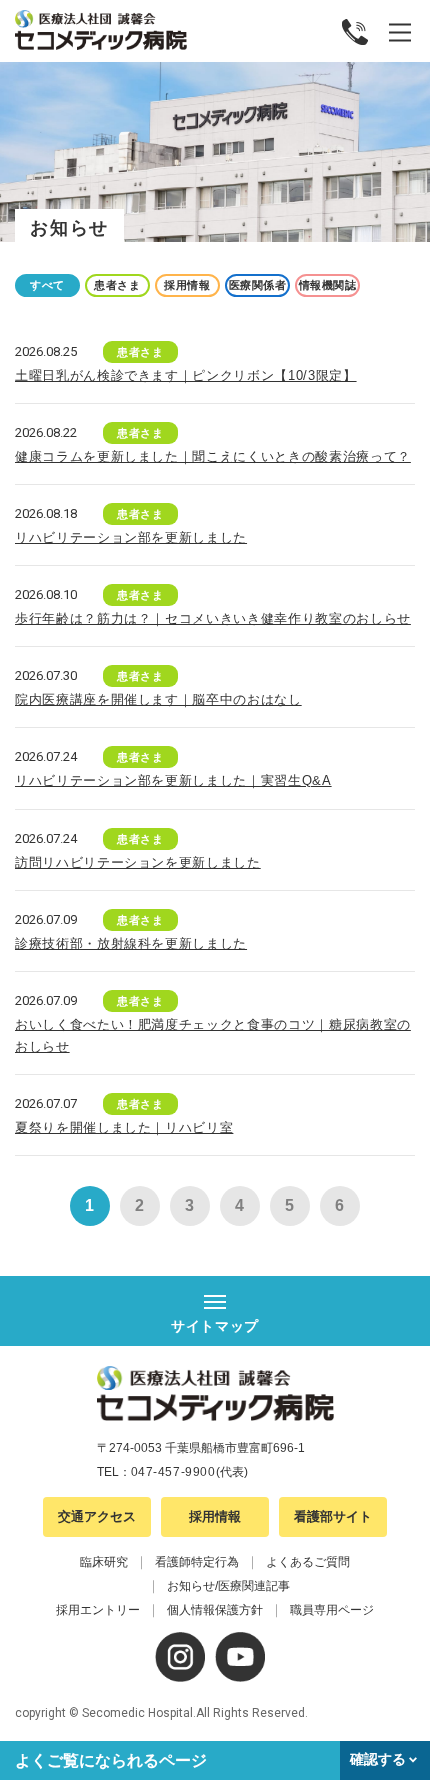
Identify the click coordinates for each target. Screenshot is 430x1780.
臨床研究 (104, 1562)
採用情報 (215, 1516)
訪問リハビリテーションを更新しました (138, 862)
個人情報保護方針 (215, 1610)
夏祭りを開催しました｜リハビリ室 (124, 1127)
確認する (378, 1759)
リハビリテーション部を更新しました (131, 537)
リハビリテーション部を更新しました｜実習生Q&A (173, 780)
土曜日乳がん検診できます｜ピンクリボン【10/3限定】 (186, 375)
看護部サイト (333, 1516)
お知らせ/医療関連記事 (228, 1586)
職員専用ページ (332, 1610)
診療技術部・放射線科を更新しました (131, 943)
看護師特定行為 (197, 1562)
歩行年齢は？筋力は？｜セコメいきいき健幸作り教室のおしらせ (213, 618)
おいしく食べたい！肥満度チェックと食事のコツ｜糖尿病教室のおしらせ (213, 1035)
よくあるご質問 (308, 1562)
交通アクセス (97, 1516)
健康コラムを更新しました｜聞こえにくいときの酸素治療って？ (213, 456)
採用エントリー (98, 1610)
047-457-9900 (173, 1472)
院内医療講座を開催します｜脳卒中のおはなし (158, 699)
